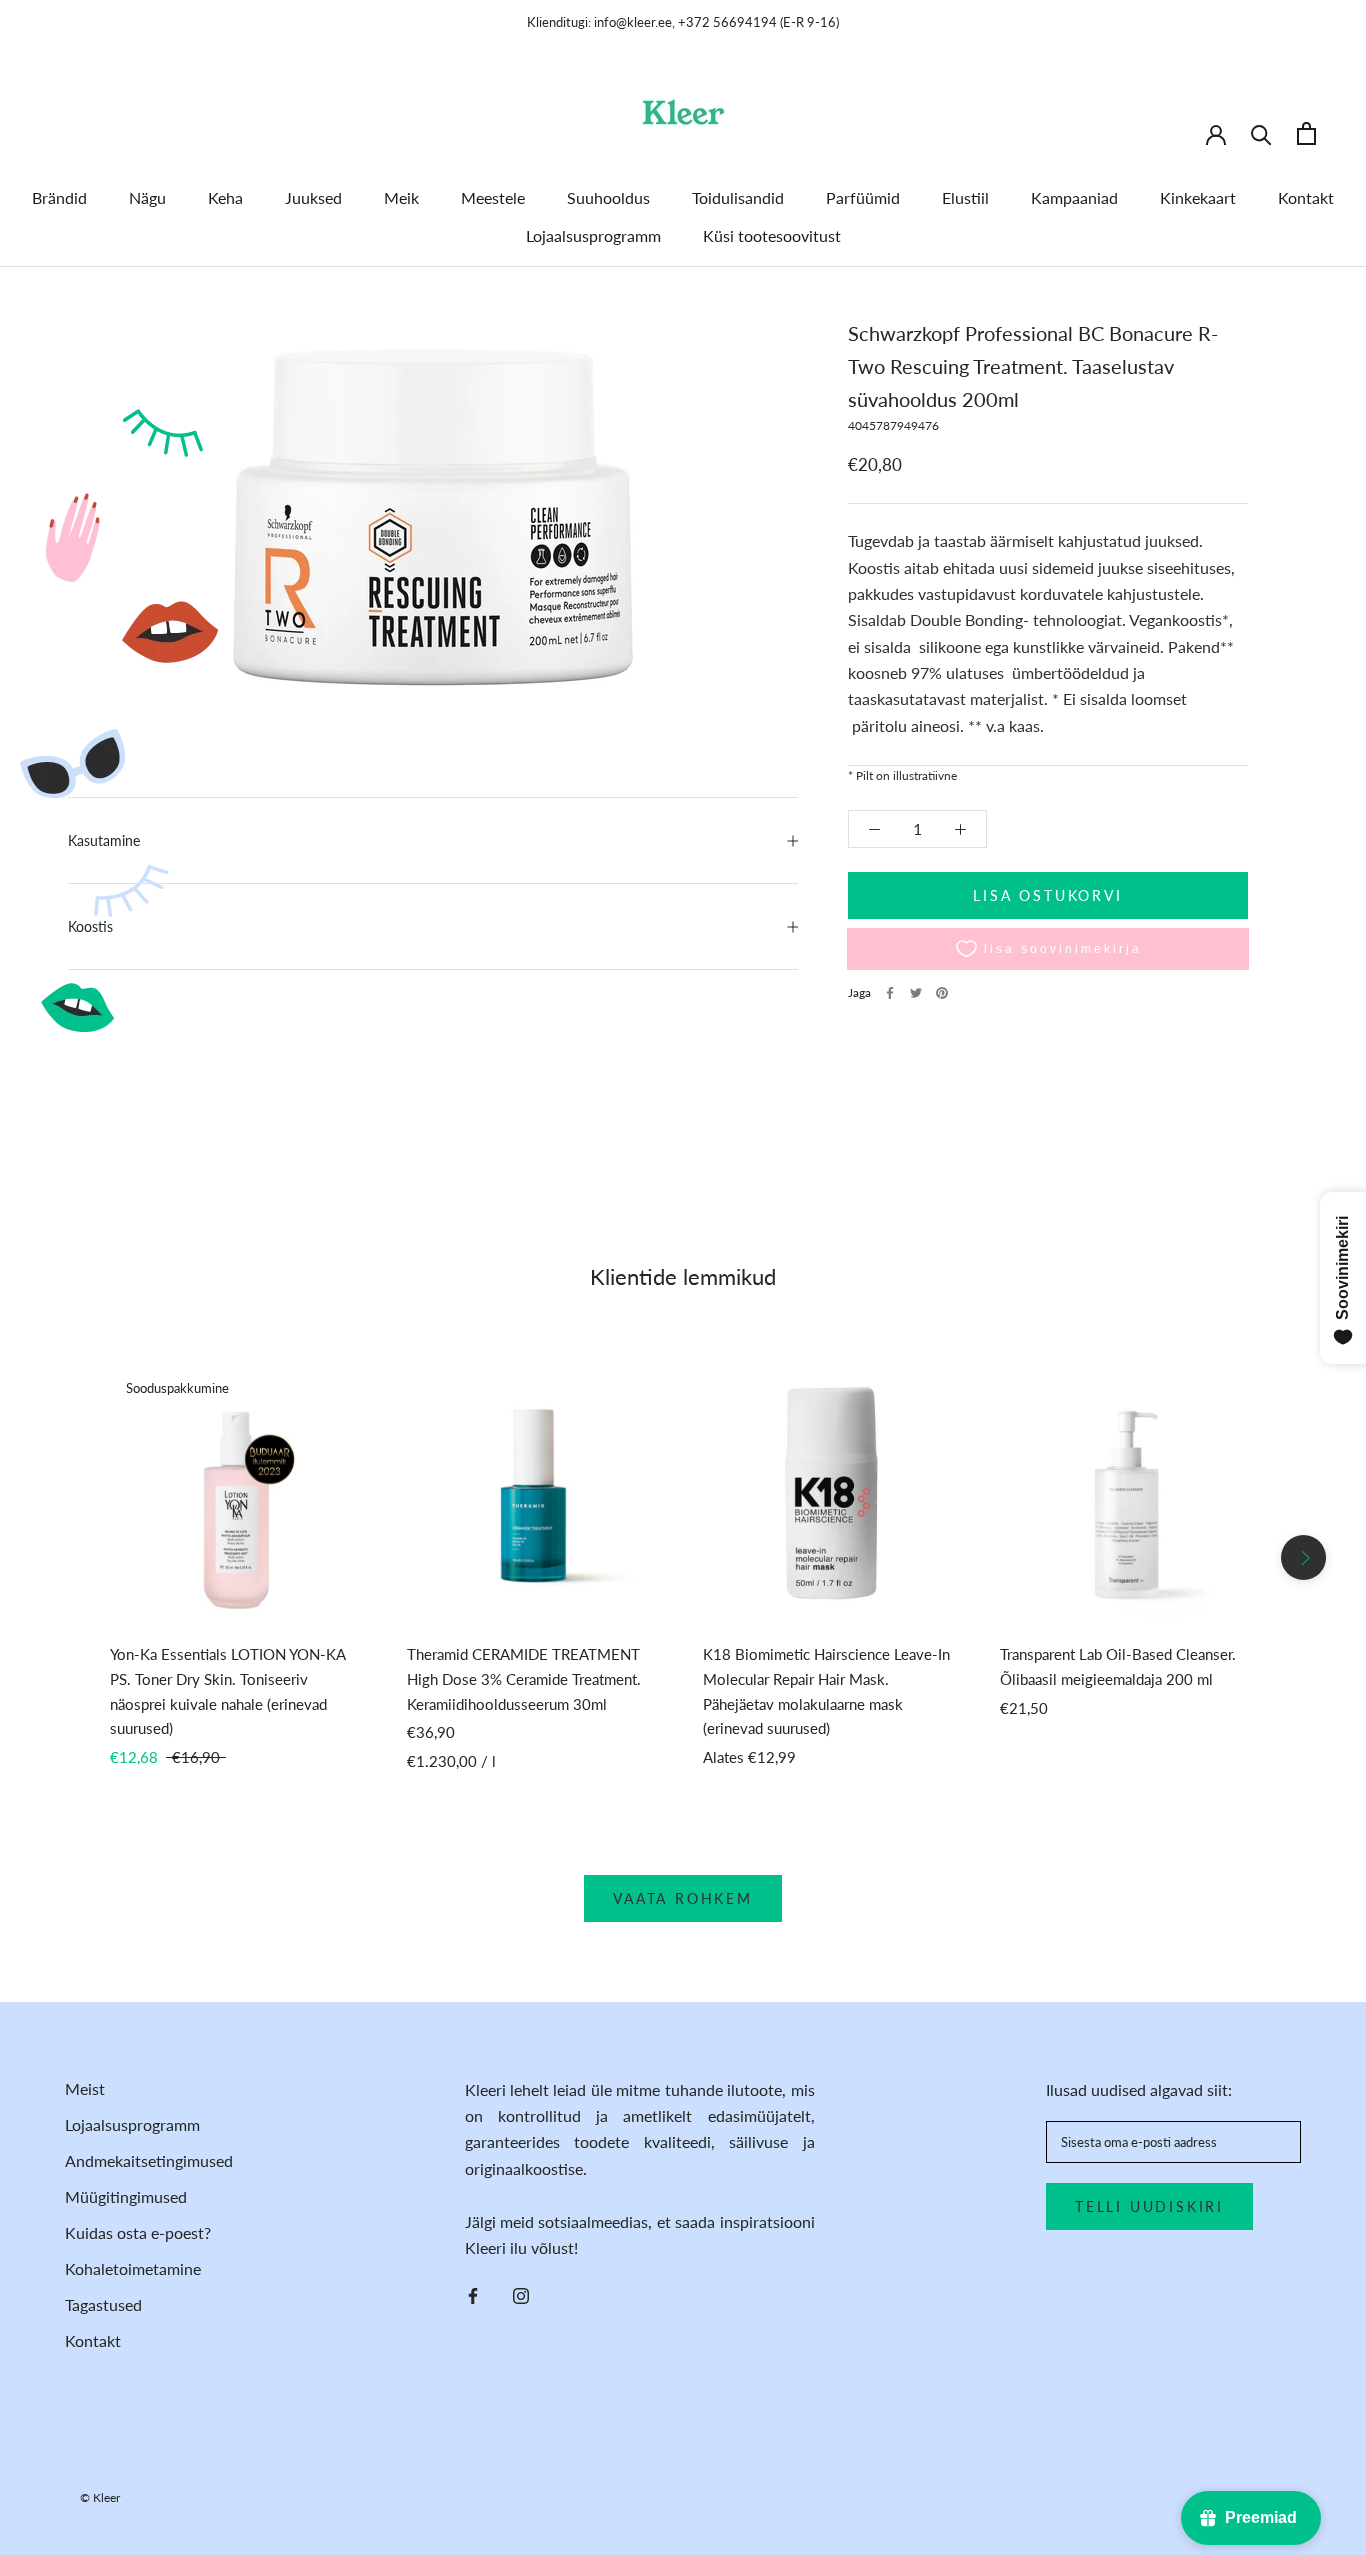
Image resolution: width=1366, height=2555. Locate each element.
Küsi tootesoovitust (772, 235)
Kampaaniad (1074, 197)
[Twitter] (916, 993)
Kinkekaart (1198, 197)
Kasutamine (104, 840)
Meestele (493, 197)
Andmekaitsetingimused (149, 2160)
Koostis (90, 926)
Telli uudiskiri (1149, 2206)
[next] (1303, 1557)
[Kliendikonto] (1216, 133)
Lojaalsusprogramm (593, 235)
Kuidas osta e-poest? (138, 2232)
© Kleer (100, 2497)
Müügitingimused (126, 2196)
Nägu (147, 197)
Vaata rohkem (683, 1898)
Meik (401, 197)
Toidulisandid (738, 197)
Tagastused (103, 2304)
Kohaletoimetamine (133, 2268)
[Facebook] (890, 993)
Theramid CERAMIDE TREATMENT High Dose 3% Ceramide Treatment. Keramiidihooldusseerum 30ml (524, 1679)
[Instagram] (521, 2294)
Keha (225, 197)
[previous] (62, 1557)
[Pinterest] (942, 993)
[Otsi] (1261, 133)
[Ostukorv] (1306, 133)
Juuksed (313, 197)
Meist (85, 2088)
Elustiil (965, 197)
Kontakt (1306, 197)
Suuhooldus (608, 197)
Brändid (59, 197)
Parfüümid (863, 197)
